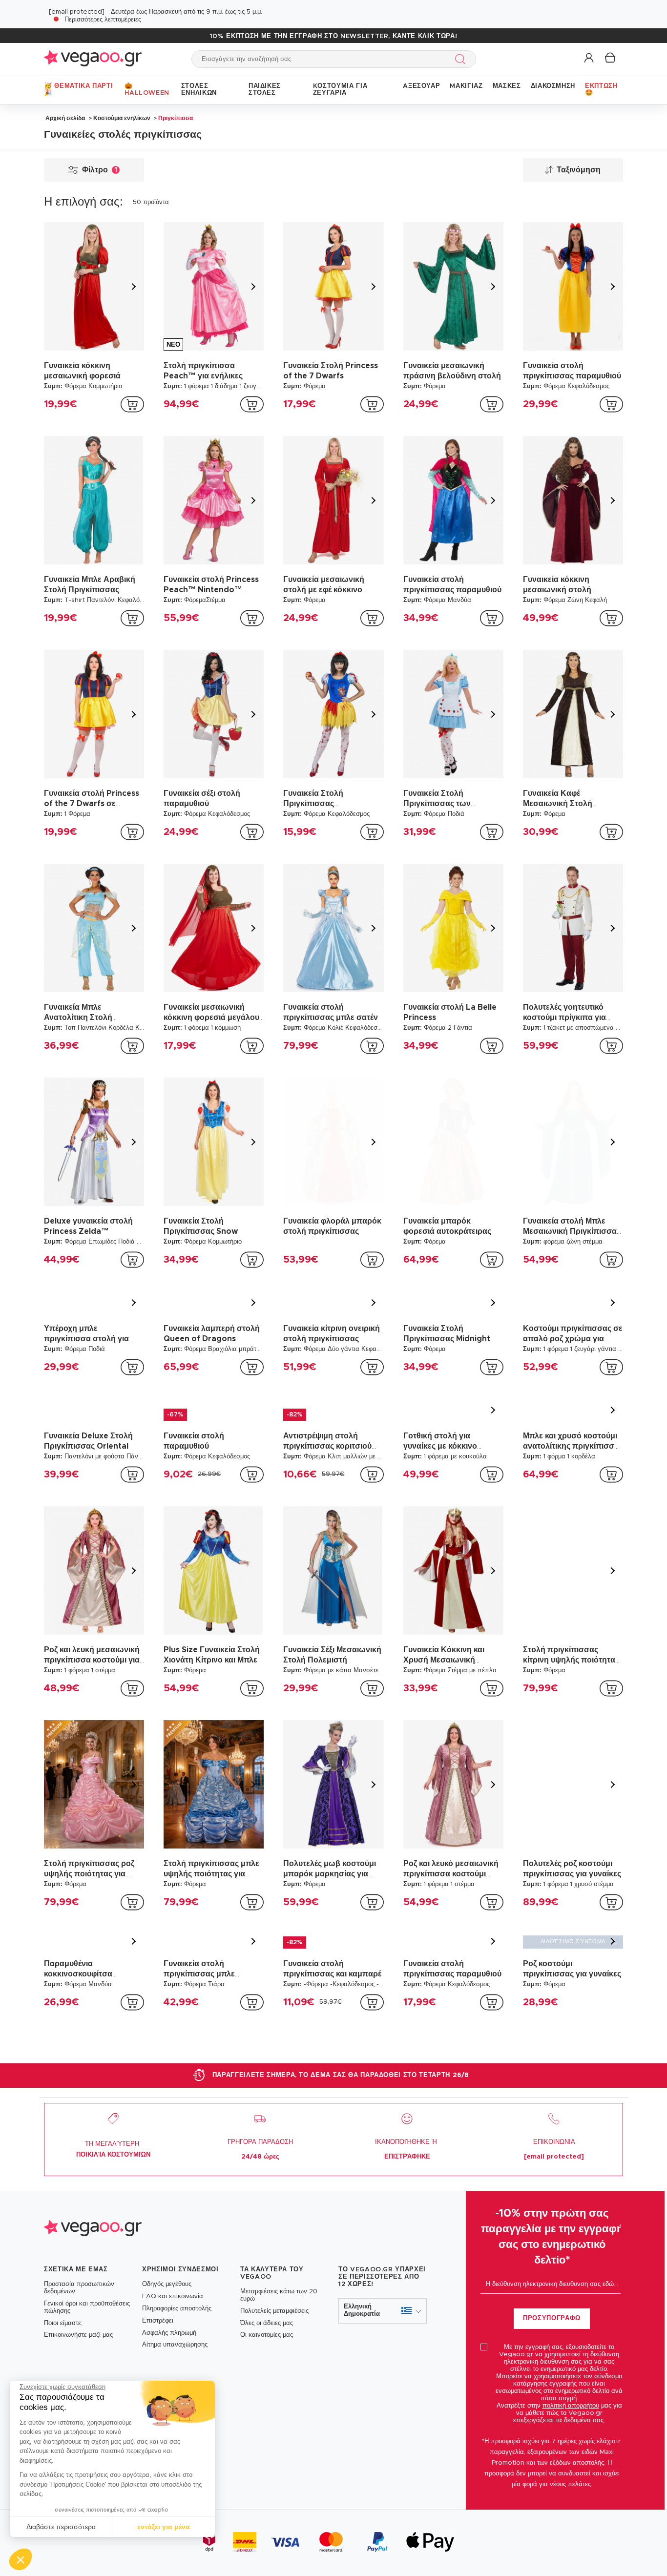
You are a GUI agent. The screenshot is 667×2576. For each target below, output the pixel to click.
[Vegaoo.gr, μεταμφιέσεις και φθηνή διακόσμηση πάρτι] (93, 59)
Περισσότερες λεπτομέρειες (103, 20)
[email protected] (77, 12)
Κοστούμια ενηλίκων (122, 118)
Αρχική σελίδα (65, 118)
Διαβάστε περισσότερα (61, 2527)
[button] (21, 2559)
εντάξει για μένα (164, 2527)
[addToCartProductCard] (132, 404)
